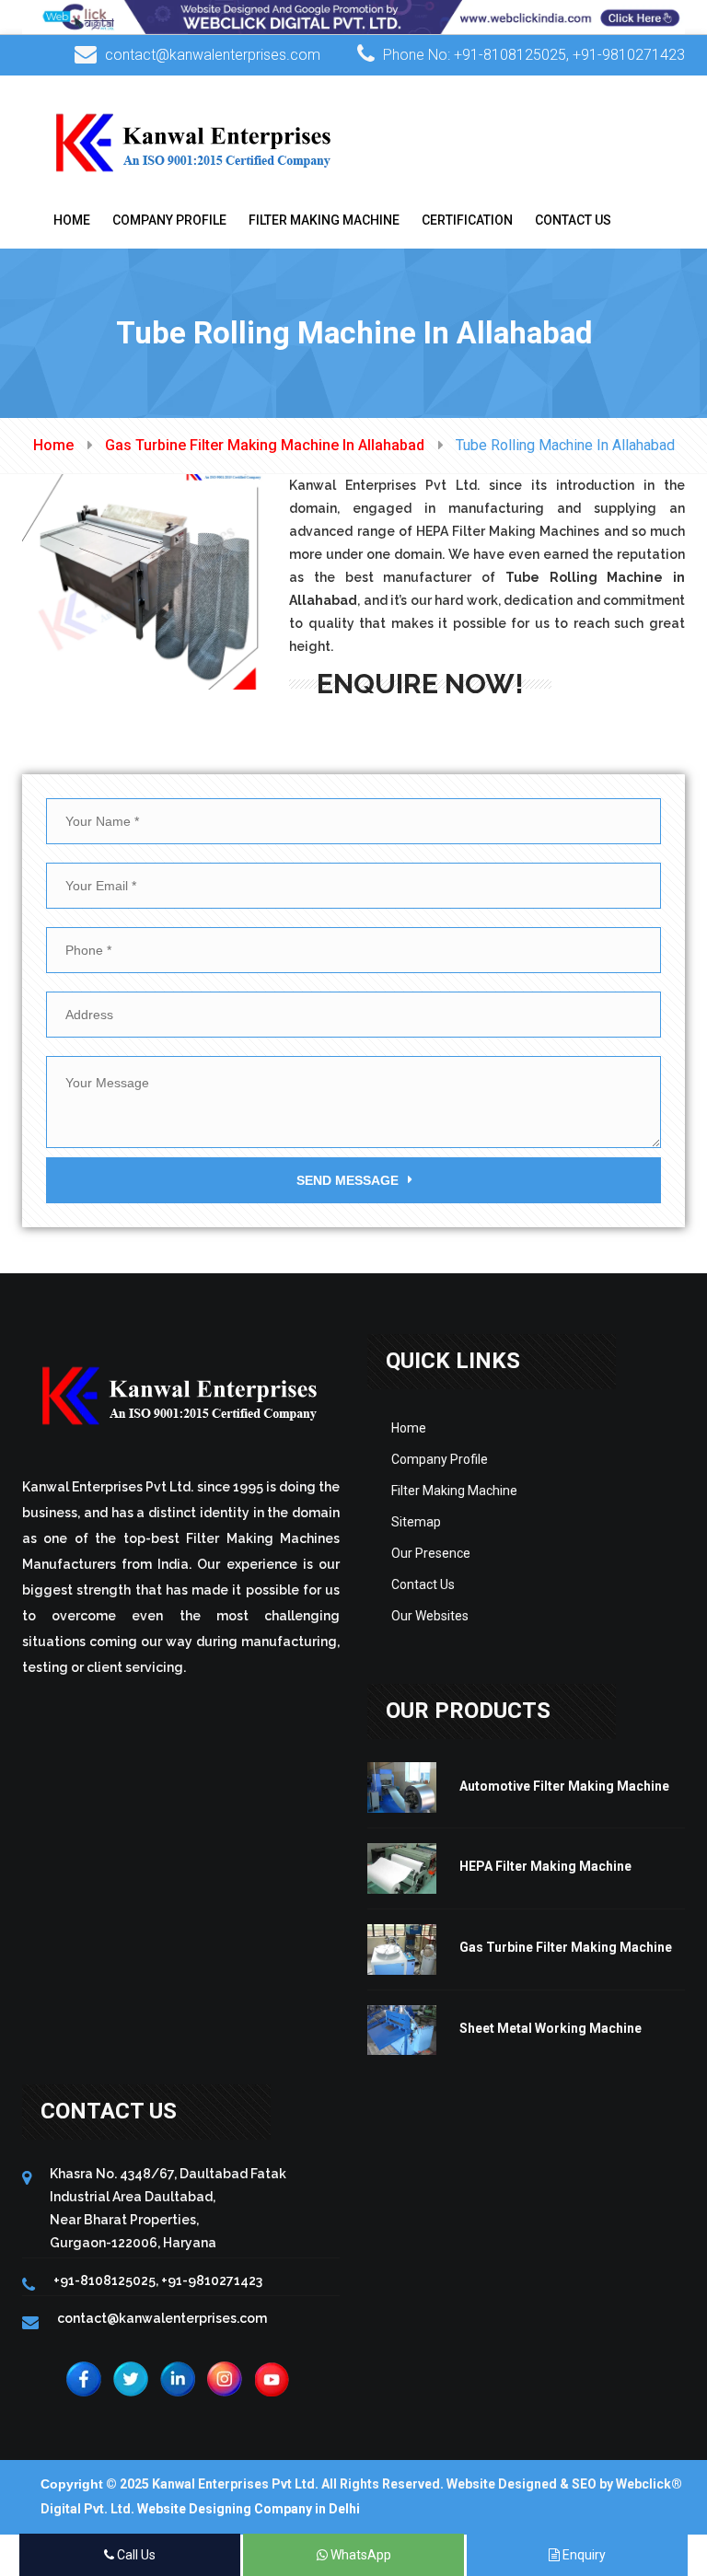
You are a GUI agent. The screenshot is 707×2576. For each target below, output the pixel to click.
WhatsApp (359, 2555)
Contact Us (573, 220)
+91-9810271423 (629, 55)
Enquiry (583, 2555)
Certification (467, 220)
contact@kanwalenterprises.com (213, 55)
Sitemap (416, 1522)
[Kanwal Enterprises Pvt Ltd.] (194, 142)
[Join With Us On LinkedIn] (178, 2378)
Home (72, 220)
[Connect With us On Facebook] (84, 2378)
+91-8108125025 (510, 55)
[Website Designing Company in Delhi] (353, 16)
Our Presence (431, 1553)
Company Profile (169, 220)
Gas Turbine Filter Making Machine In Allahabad (265, 445)
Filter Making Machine (324, 220)
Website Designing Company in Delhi (249, 2509)
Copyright (72, 2484)
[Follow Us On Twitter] (131, 2378)
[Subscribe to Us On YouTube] (272, 2378)
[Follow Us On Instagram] (225, 2378)
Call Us (135, 2555)
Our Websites (430, 1616)
